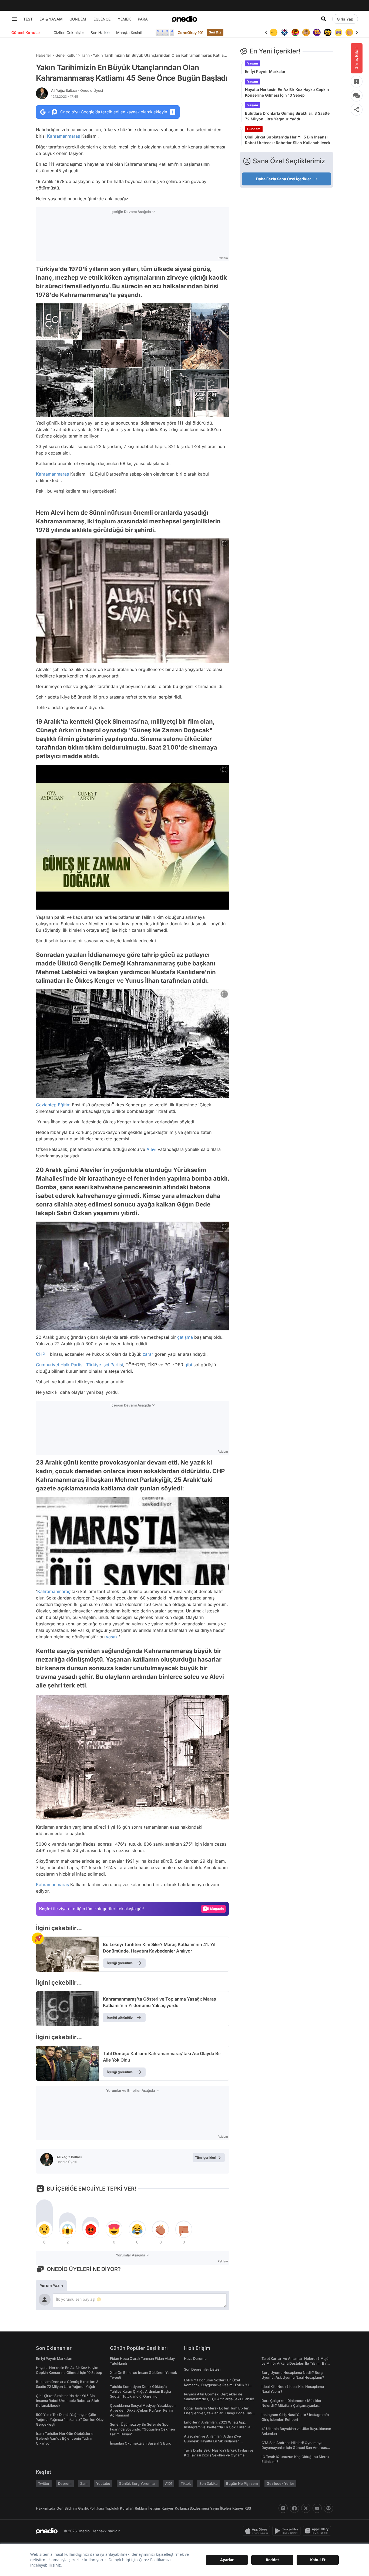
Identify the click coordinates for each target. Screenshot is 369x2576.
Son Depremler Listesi (202, 2369)
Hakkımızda (46, 2508)
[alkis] (338, 32)
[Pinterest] (328, 2508)
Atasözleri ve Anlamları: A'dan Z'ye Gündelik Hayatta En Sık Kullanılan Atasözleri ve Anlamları (212, 2441)
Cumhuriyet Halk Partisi (60, 1365)
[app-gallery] (318, 2531)
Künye (238, 2508)
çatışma (185, 1337)
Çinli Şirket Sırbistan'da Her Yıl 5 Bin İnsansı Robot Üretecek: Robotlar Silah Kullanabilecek (288, 140)
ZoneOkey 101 (191, 33)
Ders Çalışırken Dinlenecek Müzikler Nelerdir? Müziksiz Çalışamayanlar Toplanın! (291, 2405)
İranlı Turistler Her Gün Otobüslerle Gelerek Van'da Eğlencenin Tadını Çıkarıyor (65, 2438)
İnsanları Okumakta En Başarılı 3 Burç (141, 2443)
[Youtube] (317, 2508)
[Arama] (324, 19)
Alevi (151, 1149)
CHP (41, 1354)
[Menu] (15, 19)
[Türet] (284, 32)
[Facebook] (294, 2508)
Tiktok (186, 2483)
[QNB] (274, 32)
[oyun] (328, 32)
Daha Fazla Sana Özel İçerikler (284, 179)
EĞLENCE (102, 19)
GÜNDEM (78, 19)
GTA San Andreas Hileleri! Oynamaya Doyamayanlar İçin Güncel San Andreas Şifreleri (294, 2448)
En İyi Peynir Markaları (266, 71)
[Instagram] (283, 2508)
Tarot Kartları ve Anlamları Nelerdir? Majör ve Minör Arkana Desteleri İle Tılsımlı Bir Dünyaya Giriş (296, 2363)
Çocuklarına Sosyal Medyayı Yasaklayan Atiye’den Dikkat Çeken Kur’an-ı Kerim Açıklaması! (143, 2410)
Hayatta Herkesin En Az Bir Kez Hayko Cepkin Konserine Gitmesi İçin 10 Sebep (287, 92)
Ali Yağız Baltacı (77, 90)
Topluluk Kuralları (119, 2508)
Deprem (65, 2483)
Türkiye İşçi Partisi (105, 1365)
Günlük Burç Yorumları (138, 2483)
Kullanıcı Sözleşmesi (192, 2508)
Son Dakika (208, 2483)
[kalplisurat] (349, 32)
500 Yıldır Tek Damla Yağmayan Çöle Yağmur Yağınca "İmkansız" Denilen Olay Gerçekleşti (70, 2419)
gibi (188, 1365)
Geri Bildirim (67, 2508)
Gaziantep (46, 1105)
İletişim (154, 2508)
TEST (28, 19)
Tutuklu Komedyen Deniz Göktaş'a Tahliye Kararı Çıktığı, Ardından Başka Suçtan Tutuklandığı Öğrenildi (140, 2391)
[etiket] (38, 1938)
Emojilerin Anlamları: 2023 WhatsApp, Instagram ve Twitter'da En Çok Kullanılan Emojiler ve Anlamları (218, 2427)
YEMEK (124, 19)
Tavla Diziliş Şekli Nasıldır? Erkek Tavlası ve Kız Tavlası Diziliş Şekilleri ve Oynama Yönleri (219, 2455)
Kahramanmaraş (63, 136)
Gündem (254, 129)
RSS (248, 2508)
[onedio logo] (185, 19)
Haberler (43, 55)
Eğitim (64, 1105)
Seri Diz (215, 32)
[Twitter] (306, 2508)
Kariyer (167, 2508)
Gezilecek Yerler (280, 2483)
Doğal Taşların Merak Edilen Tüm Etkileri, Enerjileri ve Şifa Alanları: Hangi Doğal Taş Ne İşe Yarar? (218, 2413)
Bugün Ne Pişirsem (242, 2483)
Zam (84, 2483)
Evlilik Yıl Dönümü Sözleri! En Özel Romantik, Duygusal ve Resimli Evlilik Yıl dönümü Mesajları (217, 2385)
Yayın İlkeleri (221, 2508)
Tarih (85, 55)
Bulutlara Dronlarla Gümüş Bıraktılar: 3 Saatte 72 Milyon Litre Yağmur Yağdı (287, 116)
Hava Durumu (195, 2358)
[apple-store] (258, 2531)
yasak (112, 1637)
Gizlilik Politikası (91, 2508)
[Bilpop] (306, 32)
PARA (143, 19)
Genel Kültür (66, 55)
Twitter (44, 2483)
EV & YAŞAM (51, 19)
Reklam (141, 2508)
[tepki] (44, 2229)
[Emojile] (317, 32)
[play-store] (288, 2531)
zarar (148, 1354)
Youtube (103, 2483)
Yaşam (253, 63)
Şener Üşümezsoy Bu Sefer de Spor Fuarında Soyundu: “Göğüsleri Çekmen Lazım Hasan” (142, 2429)
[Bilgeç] (295, 32)
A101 (169, 2483)
